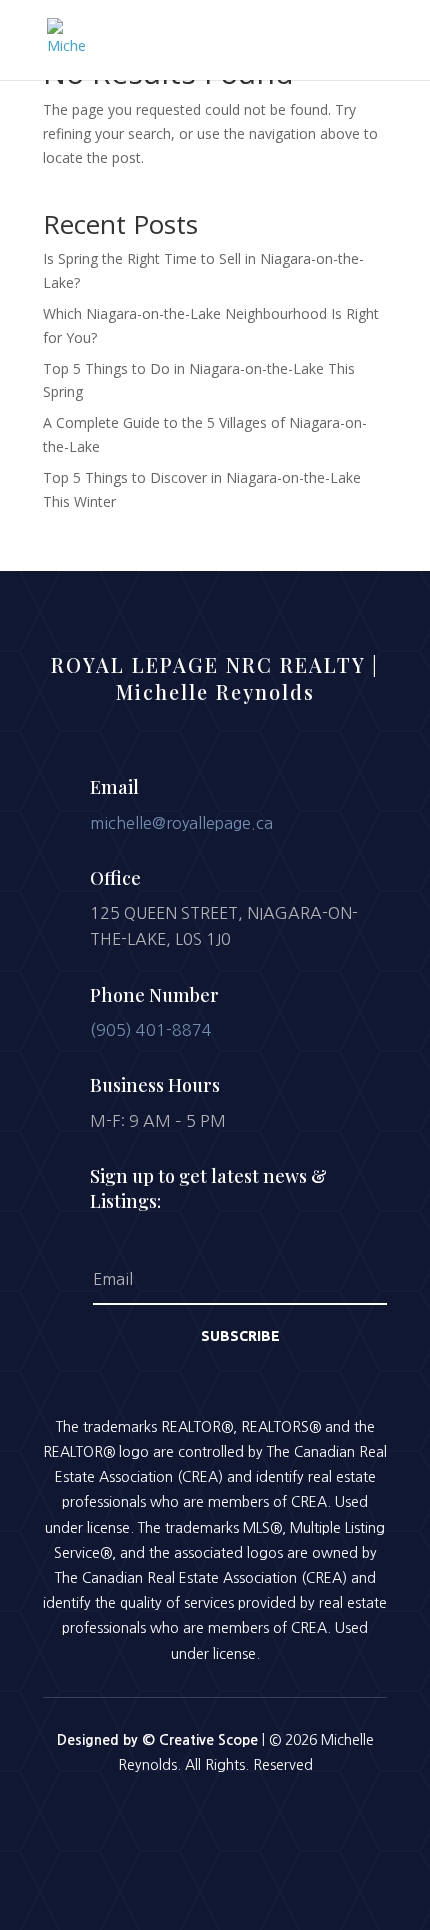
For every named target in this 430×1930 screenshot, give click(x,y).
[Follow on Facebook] (163, 1820)
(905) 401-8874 (151, 1030)
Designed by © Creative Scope (159, 1740)
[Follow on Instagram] (215, 1820)
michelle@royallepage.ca (181, 823)
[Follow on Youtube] (267, 1820)
